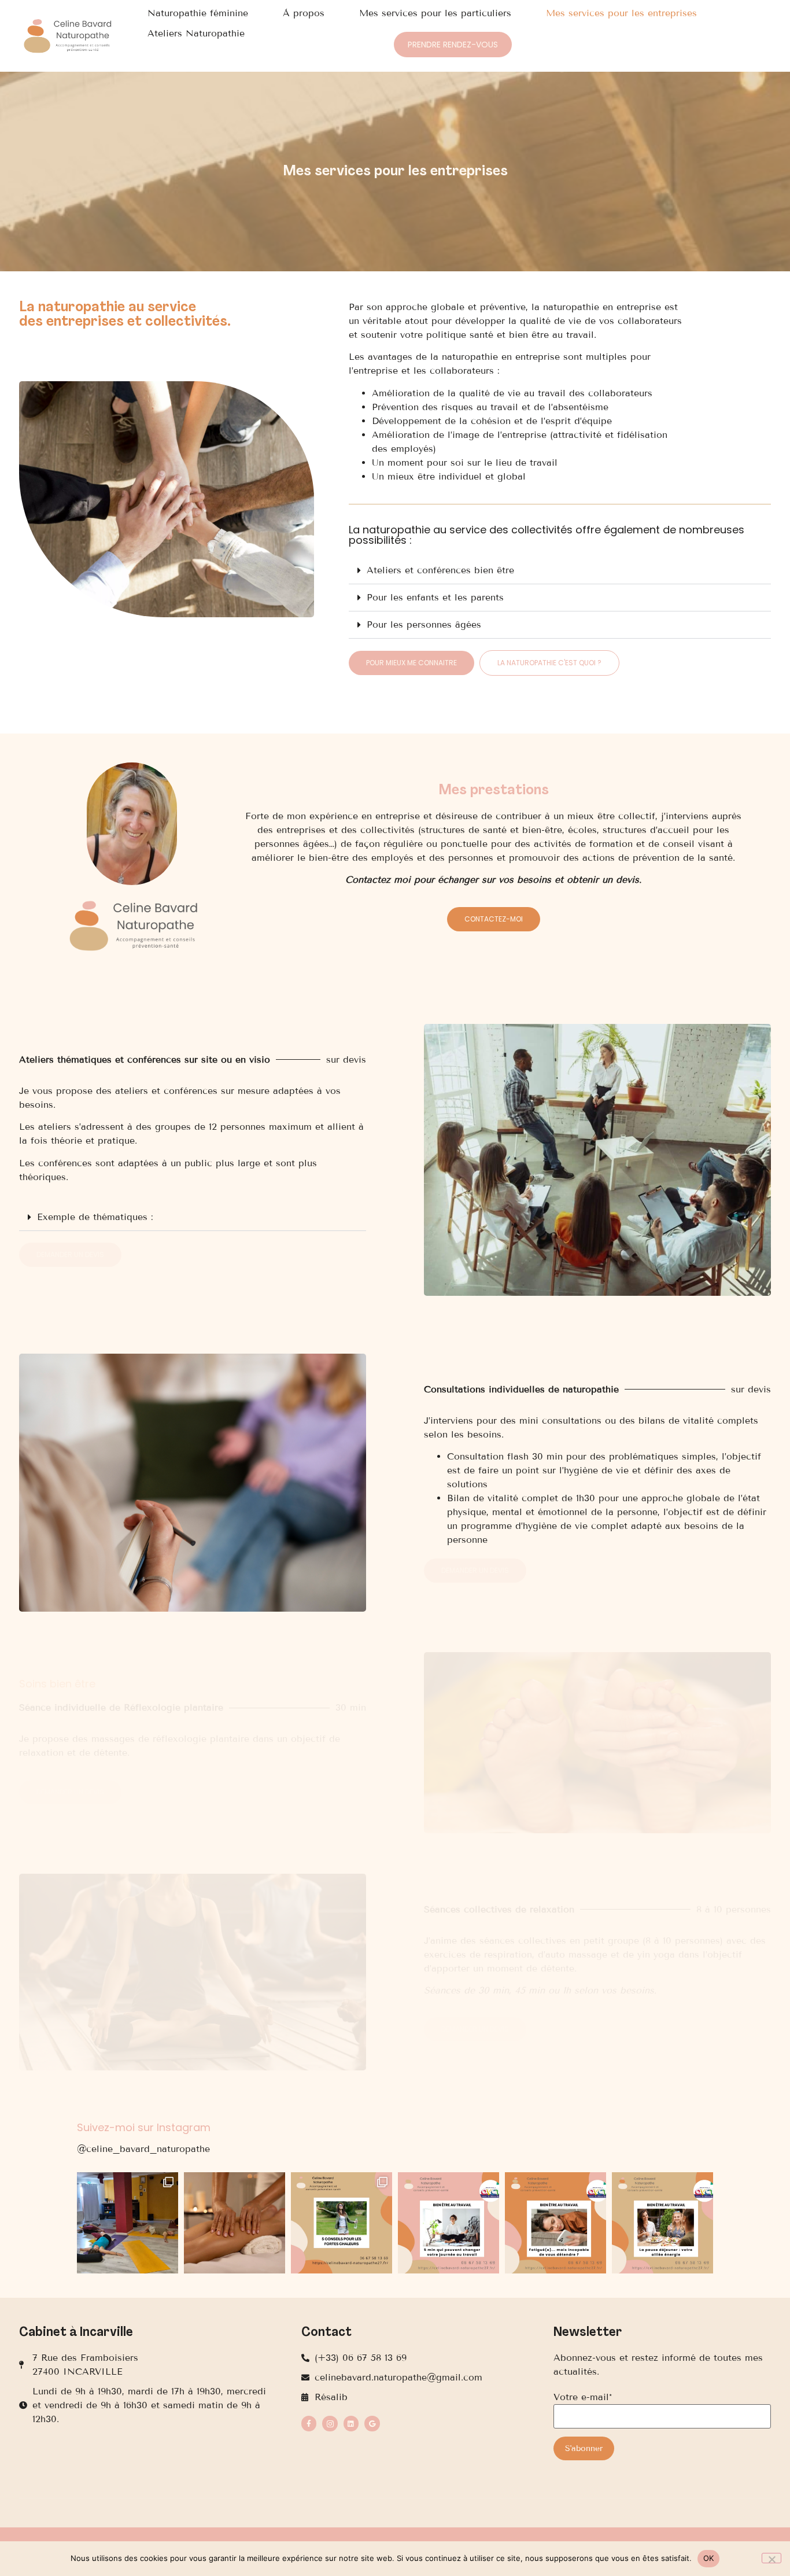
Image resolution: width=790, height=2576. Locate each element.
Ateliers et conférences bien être (440, 570)
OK (709, 2558)
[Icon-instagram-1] (330, 2423)
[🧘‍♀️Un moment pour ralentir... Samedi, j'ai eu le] (128, 2223)
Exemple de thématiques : (95, 1217)
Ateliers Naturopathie (196, 33)
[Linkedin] (351, 2423)
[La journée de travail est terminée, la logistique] (555, 2223)
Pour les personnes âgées (424, 624)
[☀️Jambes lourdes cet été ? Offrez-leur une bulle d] (235, 2223)
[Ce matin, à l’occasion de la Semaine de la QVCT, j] (662, 2223)
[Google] (372, 2423)
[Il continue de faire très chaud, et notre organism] (342, 2223)
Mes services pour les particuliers (435, 13)
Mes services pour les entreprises (621, 13)
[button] (560, 571)
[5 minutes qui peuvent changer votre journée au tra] (448, 2223)
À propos (304, 13)
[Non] (771, 2558)
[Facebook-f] (309, 2423)
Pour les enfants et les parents (435, 597)
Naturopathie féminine (198, 13)
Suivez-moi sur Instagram (144, 2127)
